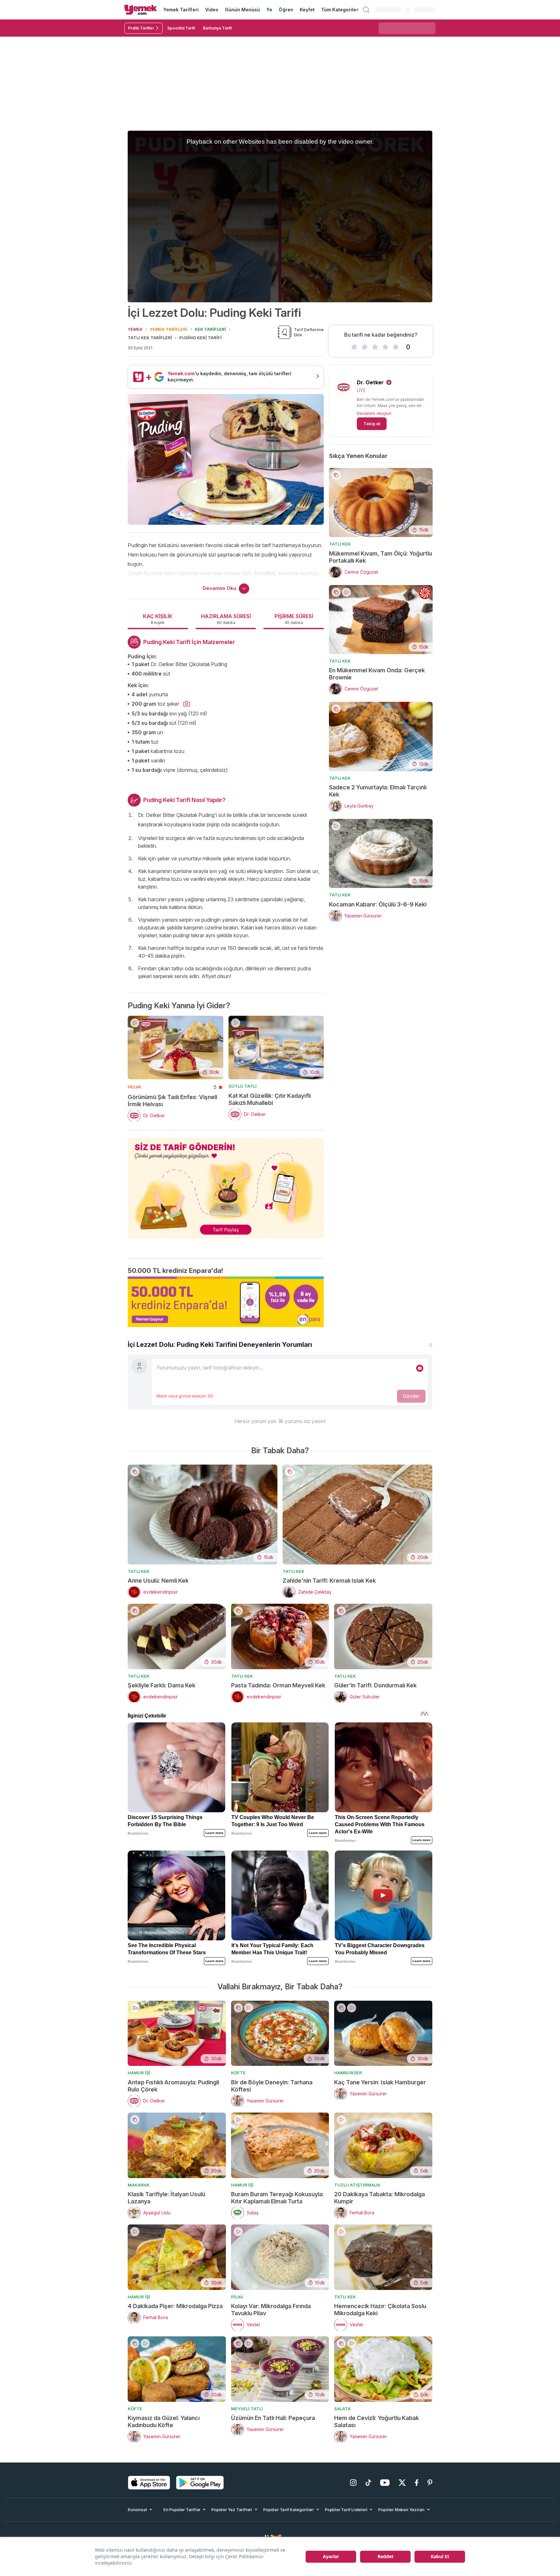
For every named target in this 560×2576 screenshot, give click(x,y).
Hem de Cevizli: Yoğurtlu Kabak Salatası (377, 2421)
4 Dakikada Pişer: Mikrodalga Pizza (175, 2306)
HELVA (134, 1087)
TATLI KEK (340, 544)
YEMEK (135, 329)
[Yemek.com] (141, 10)
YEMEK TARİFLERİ (169, 329)
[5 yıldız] (396, 347)
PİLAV (237, 2297)
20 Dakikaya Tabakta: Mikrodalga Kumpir (379, 2198)
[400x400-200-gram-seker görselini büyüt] (187, 704)
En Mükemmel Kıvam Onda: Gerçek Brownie (377, 674)
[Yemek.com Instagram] (353, 2483)
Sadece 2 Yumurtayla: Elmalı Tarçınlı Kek (378, 791)
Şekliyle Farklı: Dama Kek (162, 1685)
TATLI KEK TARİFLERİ (150, 338)
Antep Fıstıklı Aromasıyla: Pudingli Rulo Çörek (173, 2086)
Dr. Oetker (370, 382)
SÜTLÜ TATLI (243, 1086)
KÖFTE (238, 2073)
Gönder (411, 1396)
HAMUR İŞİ (139, 2073)
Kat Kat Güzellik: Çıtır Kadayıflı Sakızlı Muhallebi (270, 1099)
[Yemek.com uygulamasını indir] (149, 2483)
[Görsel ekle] (420, 1368)
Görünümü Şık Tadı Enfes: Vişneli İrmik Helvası (172, 1101)
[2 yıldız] (365, 347)
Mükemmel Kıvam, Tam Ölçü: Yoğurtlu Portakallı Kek (380, 557)
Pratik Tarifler (141, 28)
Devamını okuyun (374, 413)
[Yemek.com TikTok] (368, 2483)
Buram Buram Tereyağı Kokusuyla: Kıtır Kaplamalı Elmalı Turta (278, 2198)
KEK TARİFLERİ (210, 329)
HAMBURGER (348, 2073)
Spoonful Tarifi (181, 28)
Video (212, 10)
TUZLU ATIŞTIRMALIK (357, 2185)
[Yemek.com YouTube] (385, 2483)
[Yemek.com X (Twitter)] (402, 2483)
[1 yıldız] (354, 347)
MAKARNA (139, 2185)
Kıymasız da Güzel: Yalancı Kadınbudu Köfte (164, 2421)
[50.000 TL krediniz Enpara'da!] (226, 1302)
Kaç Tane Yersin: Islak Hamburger (380, 2082)
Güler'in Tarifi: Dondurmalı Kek (375, 1685)
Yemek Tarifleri (181, 10)
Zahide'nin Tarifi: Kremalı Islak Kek (329, 1581)
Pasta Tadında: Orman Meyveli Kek (278, 1685)
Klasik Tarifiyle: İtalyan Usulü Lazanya (166, 2198)
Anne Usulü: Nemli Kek (158, 1581)
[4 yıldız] (385, 347)
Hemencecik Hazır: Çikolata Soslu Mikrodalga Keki (380, 2310)
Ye (269, 10)
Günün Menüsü (243, 10)
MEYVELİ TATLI (247, 2409)
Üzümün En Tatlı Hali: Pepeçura (273, 2418)
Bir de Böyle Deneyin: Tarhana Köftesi (272, 2086)
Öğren (286, 10)
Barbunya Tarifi (217, 28)
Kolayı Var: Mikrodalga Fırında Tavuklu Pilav (271, 2310)
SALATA (342, 2409)
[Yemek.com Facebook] (417, 2483)
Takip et (372, 424)
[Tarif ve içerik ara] (366, 10)
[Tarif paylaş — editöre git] (226, 1184)
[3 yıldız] (375, 347)
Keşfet (307, 10)
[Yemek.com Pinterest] (430, 2483)
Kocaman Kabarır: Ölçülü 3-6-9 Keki (378, 904)
